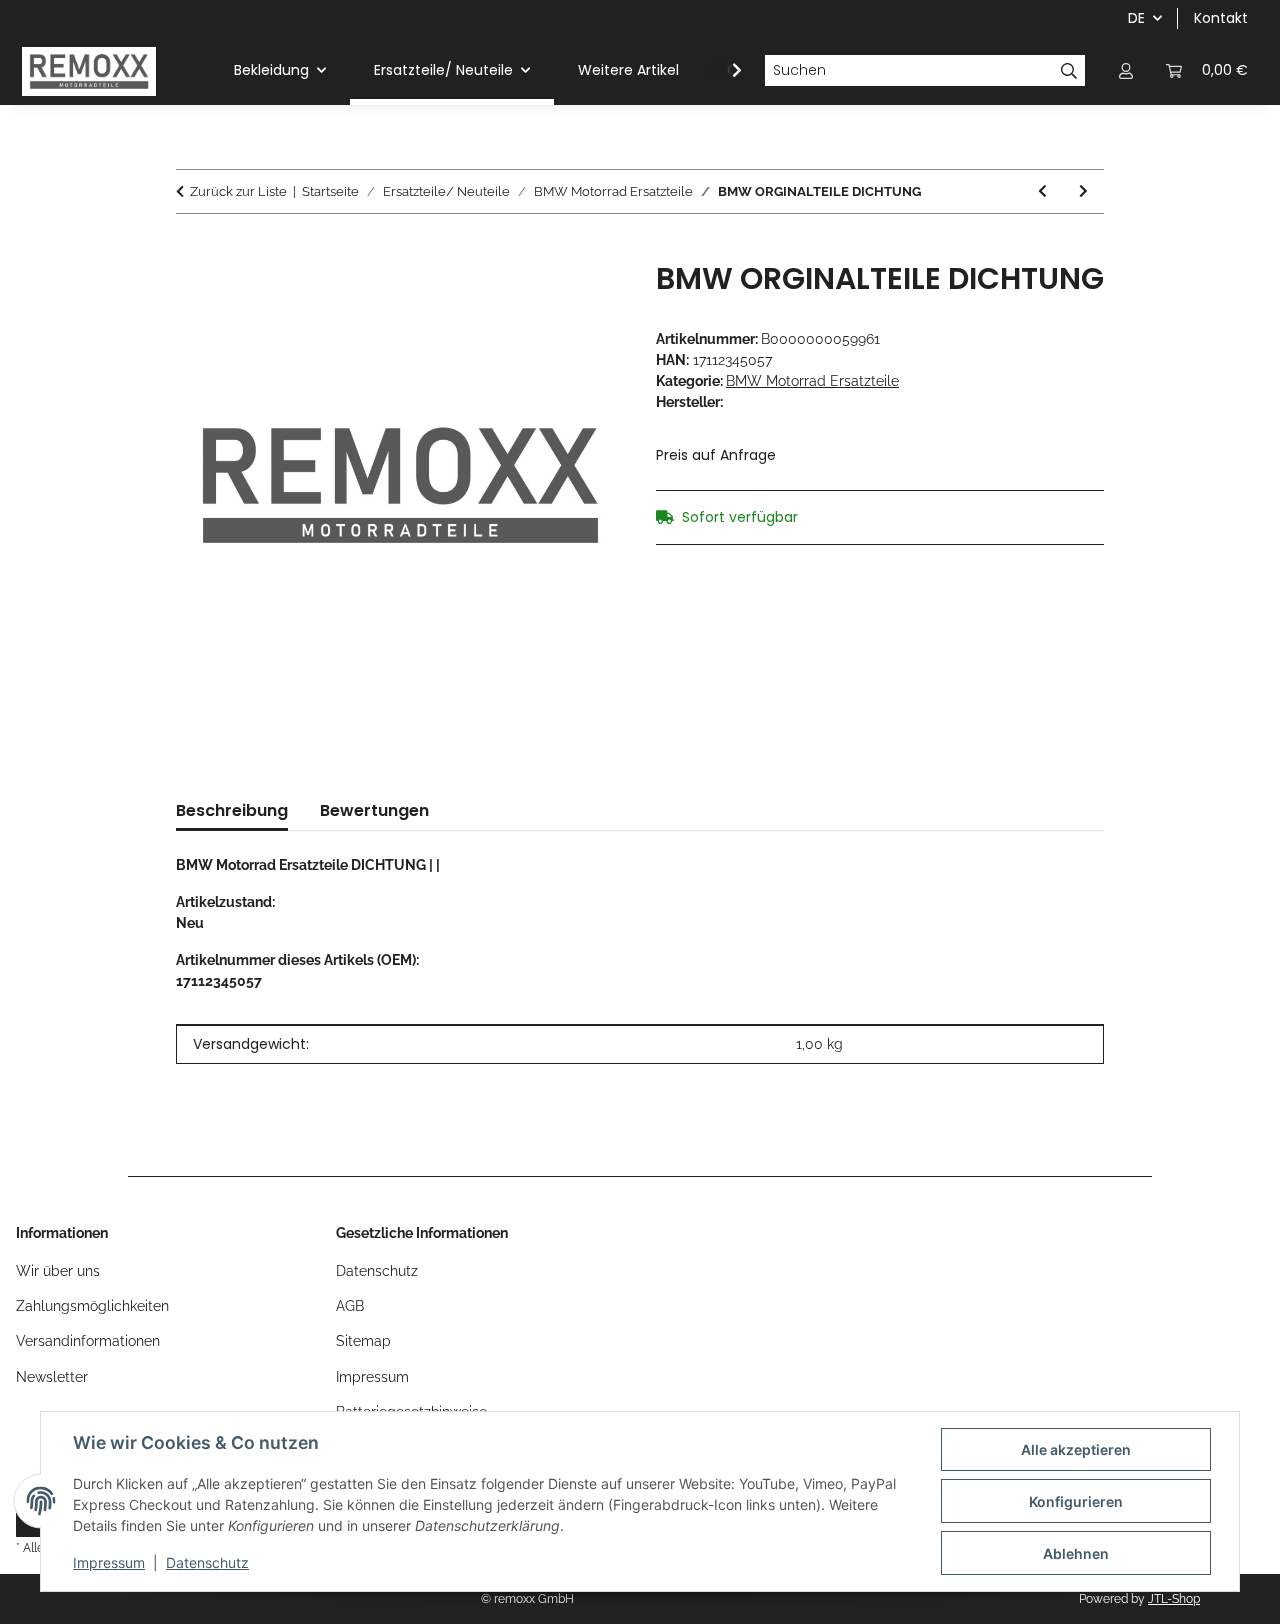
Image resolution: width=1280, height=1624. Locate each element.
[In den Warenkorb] (192, 250)
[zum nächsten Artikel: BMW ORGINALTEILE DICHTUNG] (1083, 191)
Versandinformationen (88, 1341)
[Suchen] (1069, 71)
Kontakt (1221, 18)
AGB (350, 1306)
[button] (1126, 70)
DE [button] (1136, 18)
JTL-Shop (1174, 1599)
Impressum (109, 1562)
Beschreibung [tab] (232, 810)
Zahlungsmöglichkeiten (92, 1306)
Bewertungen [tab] (374, 810)
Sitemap (363, 1341)
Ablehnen (1076, 1553)
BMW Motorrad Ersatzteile (812, 381)
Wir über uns (58, 1271)
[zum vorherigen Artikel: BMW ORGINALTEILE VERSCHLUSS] (1042, 191)
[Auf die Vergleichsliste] (582, 299)
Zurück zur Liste (238, 191)
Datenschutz (207, 1562)
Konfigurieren (1076, 1501)
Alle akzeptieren (1076, 1449)
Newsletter (52, 1377)
